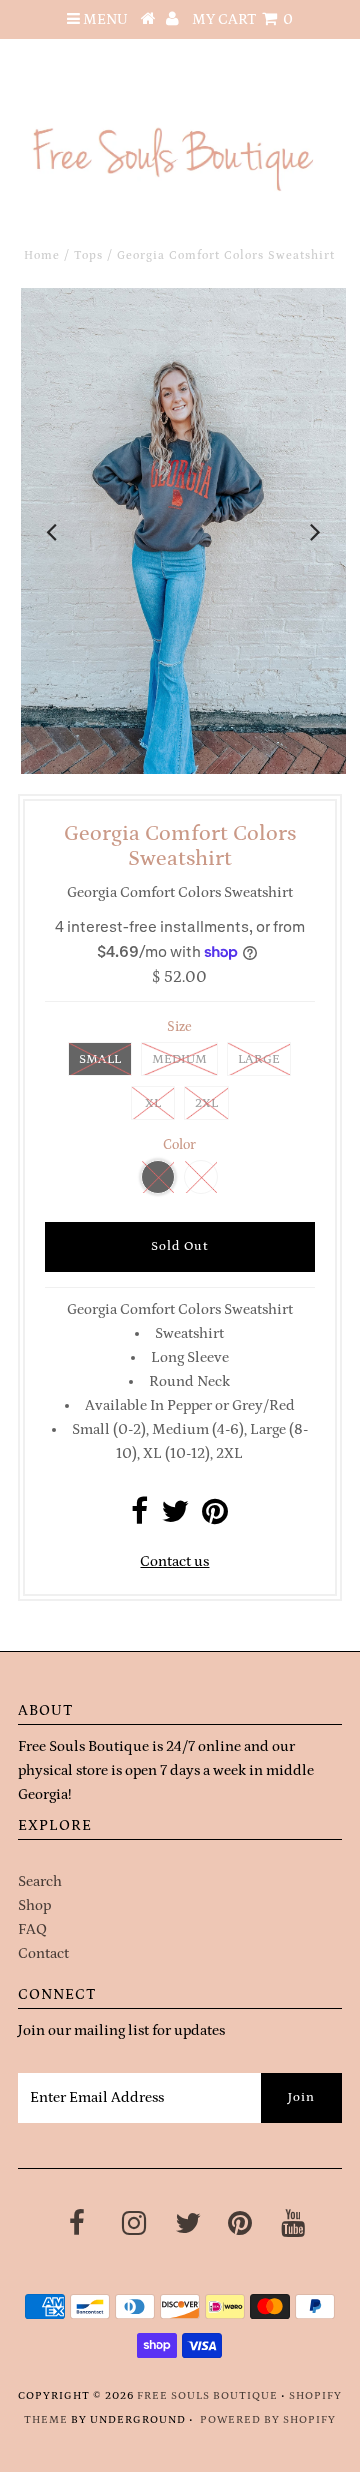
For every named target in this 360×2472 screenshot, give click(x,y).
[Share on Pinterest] (215, 1517)
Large (259, 1059)
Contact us (174, 1561)
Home (42, 255)
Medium (179, 1059)
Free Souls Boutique (207, 2396)
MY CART (242, 19)
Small (100, 1059)
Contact (43, 1953)
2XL (206, 1103)
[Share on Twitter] (175, 1517)
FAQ (32, 1929)
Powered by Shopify (268, 2420)
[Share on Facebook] (139, 1517)
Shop (34, 1905)
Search (40, 1881)
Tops (88, 255)
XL (153, 1103)
